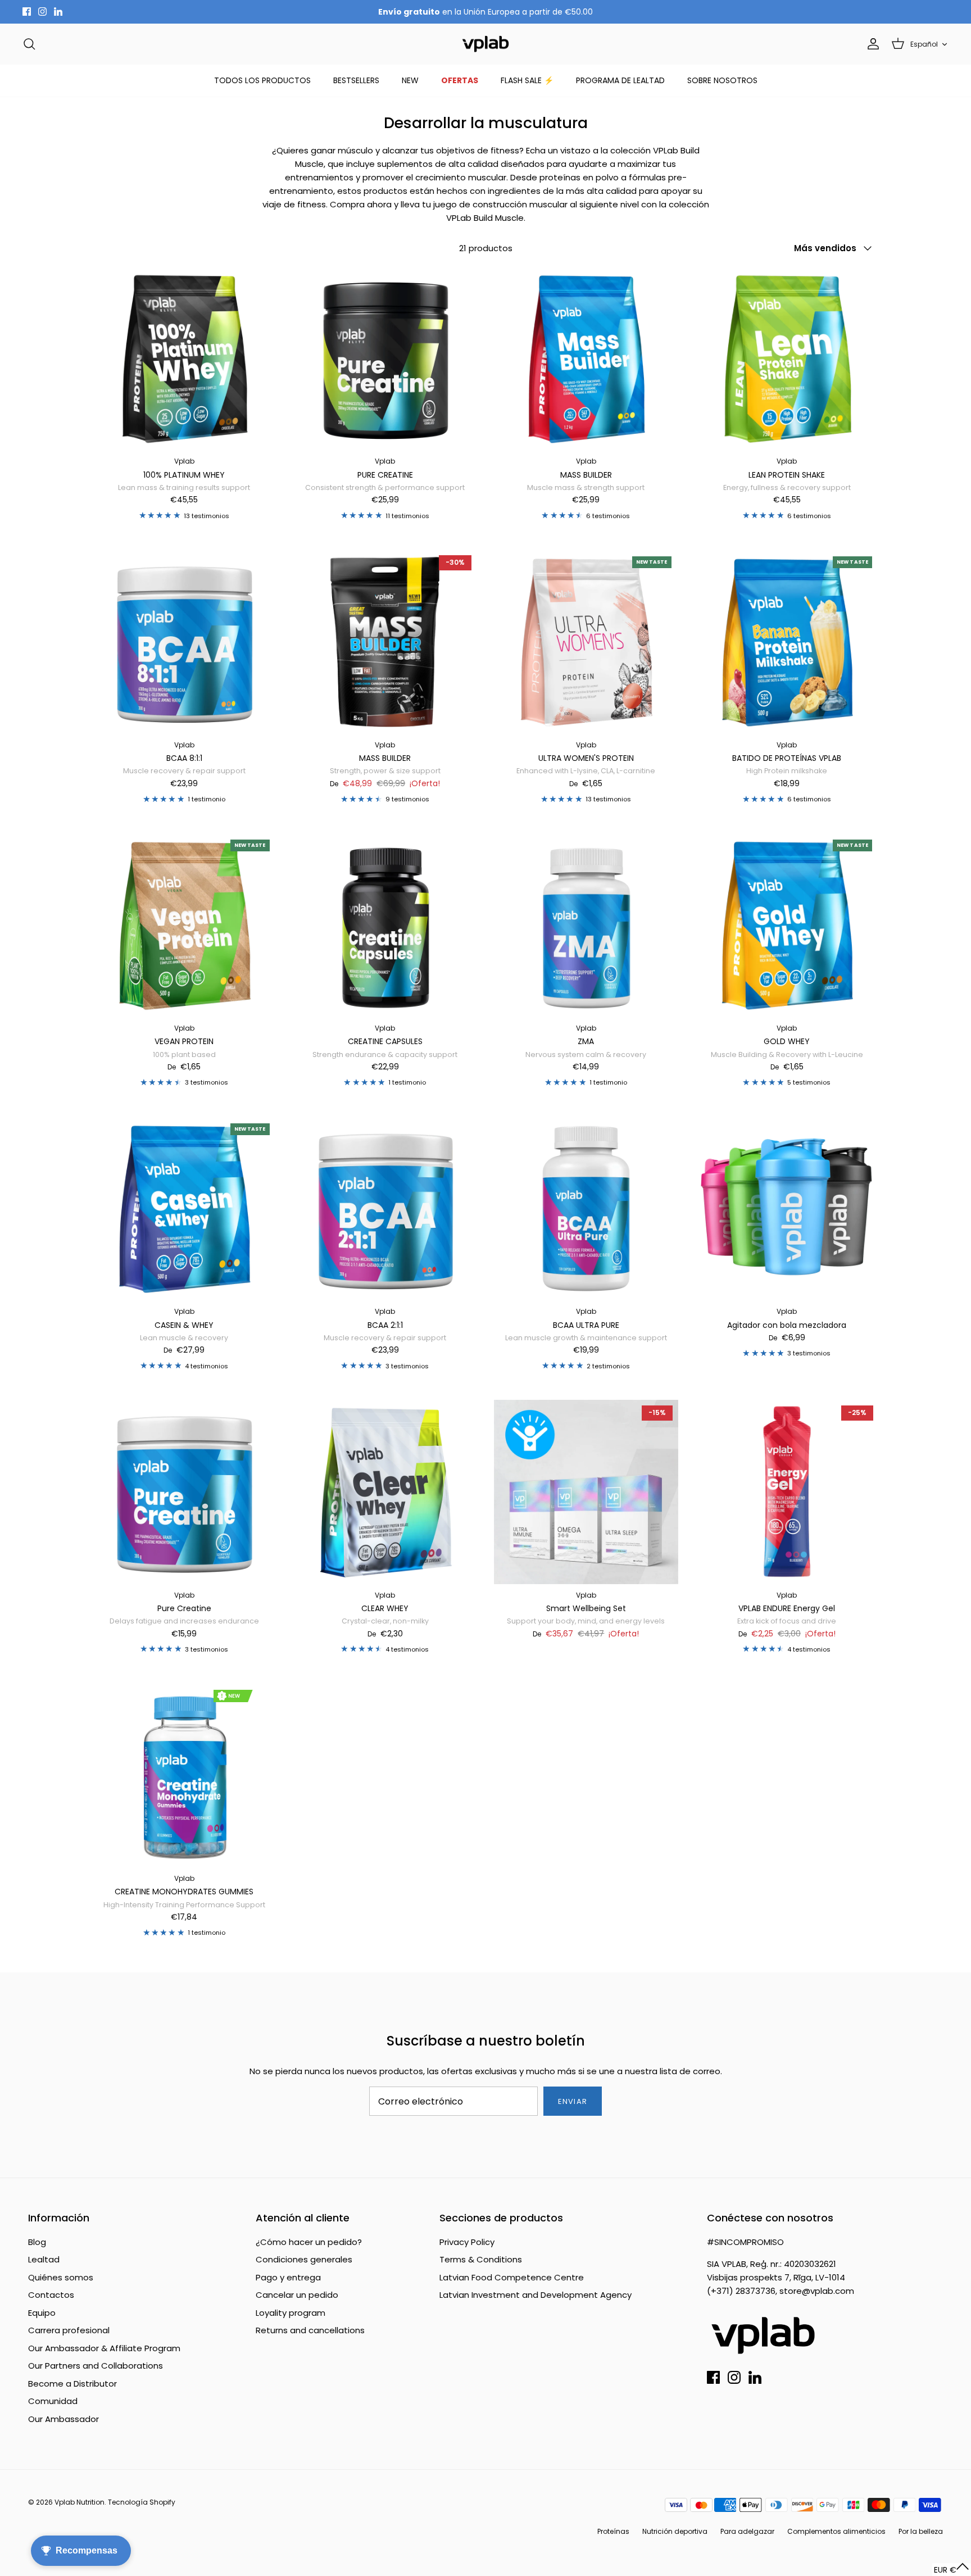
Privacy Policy (467, 2242)
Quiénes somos (61, 2277)
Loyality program (291, 2313)
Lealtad (44, 2259)
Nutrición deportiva (675, 2531)
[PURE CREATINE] (385, 359)
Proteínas (613, 2531)
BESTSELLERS (356, 80)
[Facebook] (27, 12)
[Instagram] (42, 12)
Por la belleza (921, 2531)
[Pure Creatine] (184, 1492)
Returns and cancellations (310, 2330)
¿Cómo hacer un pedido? (309, 2242)
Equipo (42, 2313)
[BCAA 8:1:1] (184, 642)
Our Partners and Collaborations (96, 2366)
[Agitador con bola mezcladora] (787, 1209)
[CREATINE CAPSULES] (385, 925)
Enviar (572, 2101)
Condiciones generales (304, 2259)
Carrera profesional (69, 2330)
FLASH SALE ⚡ (527, 80)
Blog (37, 2242)
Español (924, 44)
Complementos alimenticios (836, 2531)
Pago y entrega (288, 2277)
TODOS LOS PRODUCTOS (262, 80)
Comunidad (53, 2401)
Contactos (51, 2295)
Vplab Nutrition (80, 2502)
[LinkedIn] (58, 12)
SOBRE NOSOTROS (722, 80)
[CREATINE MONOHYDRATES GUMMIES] (184, 1775)
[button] (952, 2570)
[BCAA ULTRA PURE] (586, 1209)
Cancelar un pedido (297, 2295)
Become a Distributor (72, 2384)
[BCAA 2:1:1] (385, 1209)
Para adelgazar (747, 2531)
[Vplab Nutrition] (485, 44)
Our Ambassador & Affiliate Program (104, 2348)
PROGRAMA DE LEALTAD (620, 80)
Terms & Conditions (481, 2259)
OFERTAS (460, 80)
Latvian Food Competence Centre (512, 2277)
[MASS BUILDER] (586, 359)
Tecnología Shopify (142, 2502)
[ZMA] (586, 925)
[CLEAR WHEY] (385, 1492)
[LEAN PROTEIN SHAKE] (787, 359)
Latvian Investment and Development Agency (536, 2295)
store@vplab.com (817, 2291)
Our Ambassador (63, 2419)
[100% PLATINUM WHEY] (184, 359)
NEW (410, 80)
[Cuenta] (871, 44)
